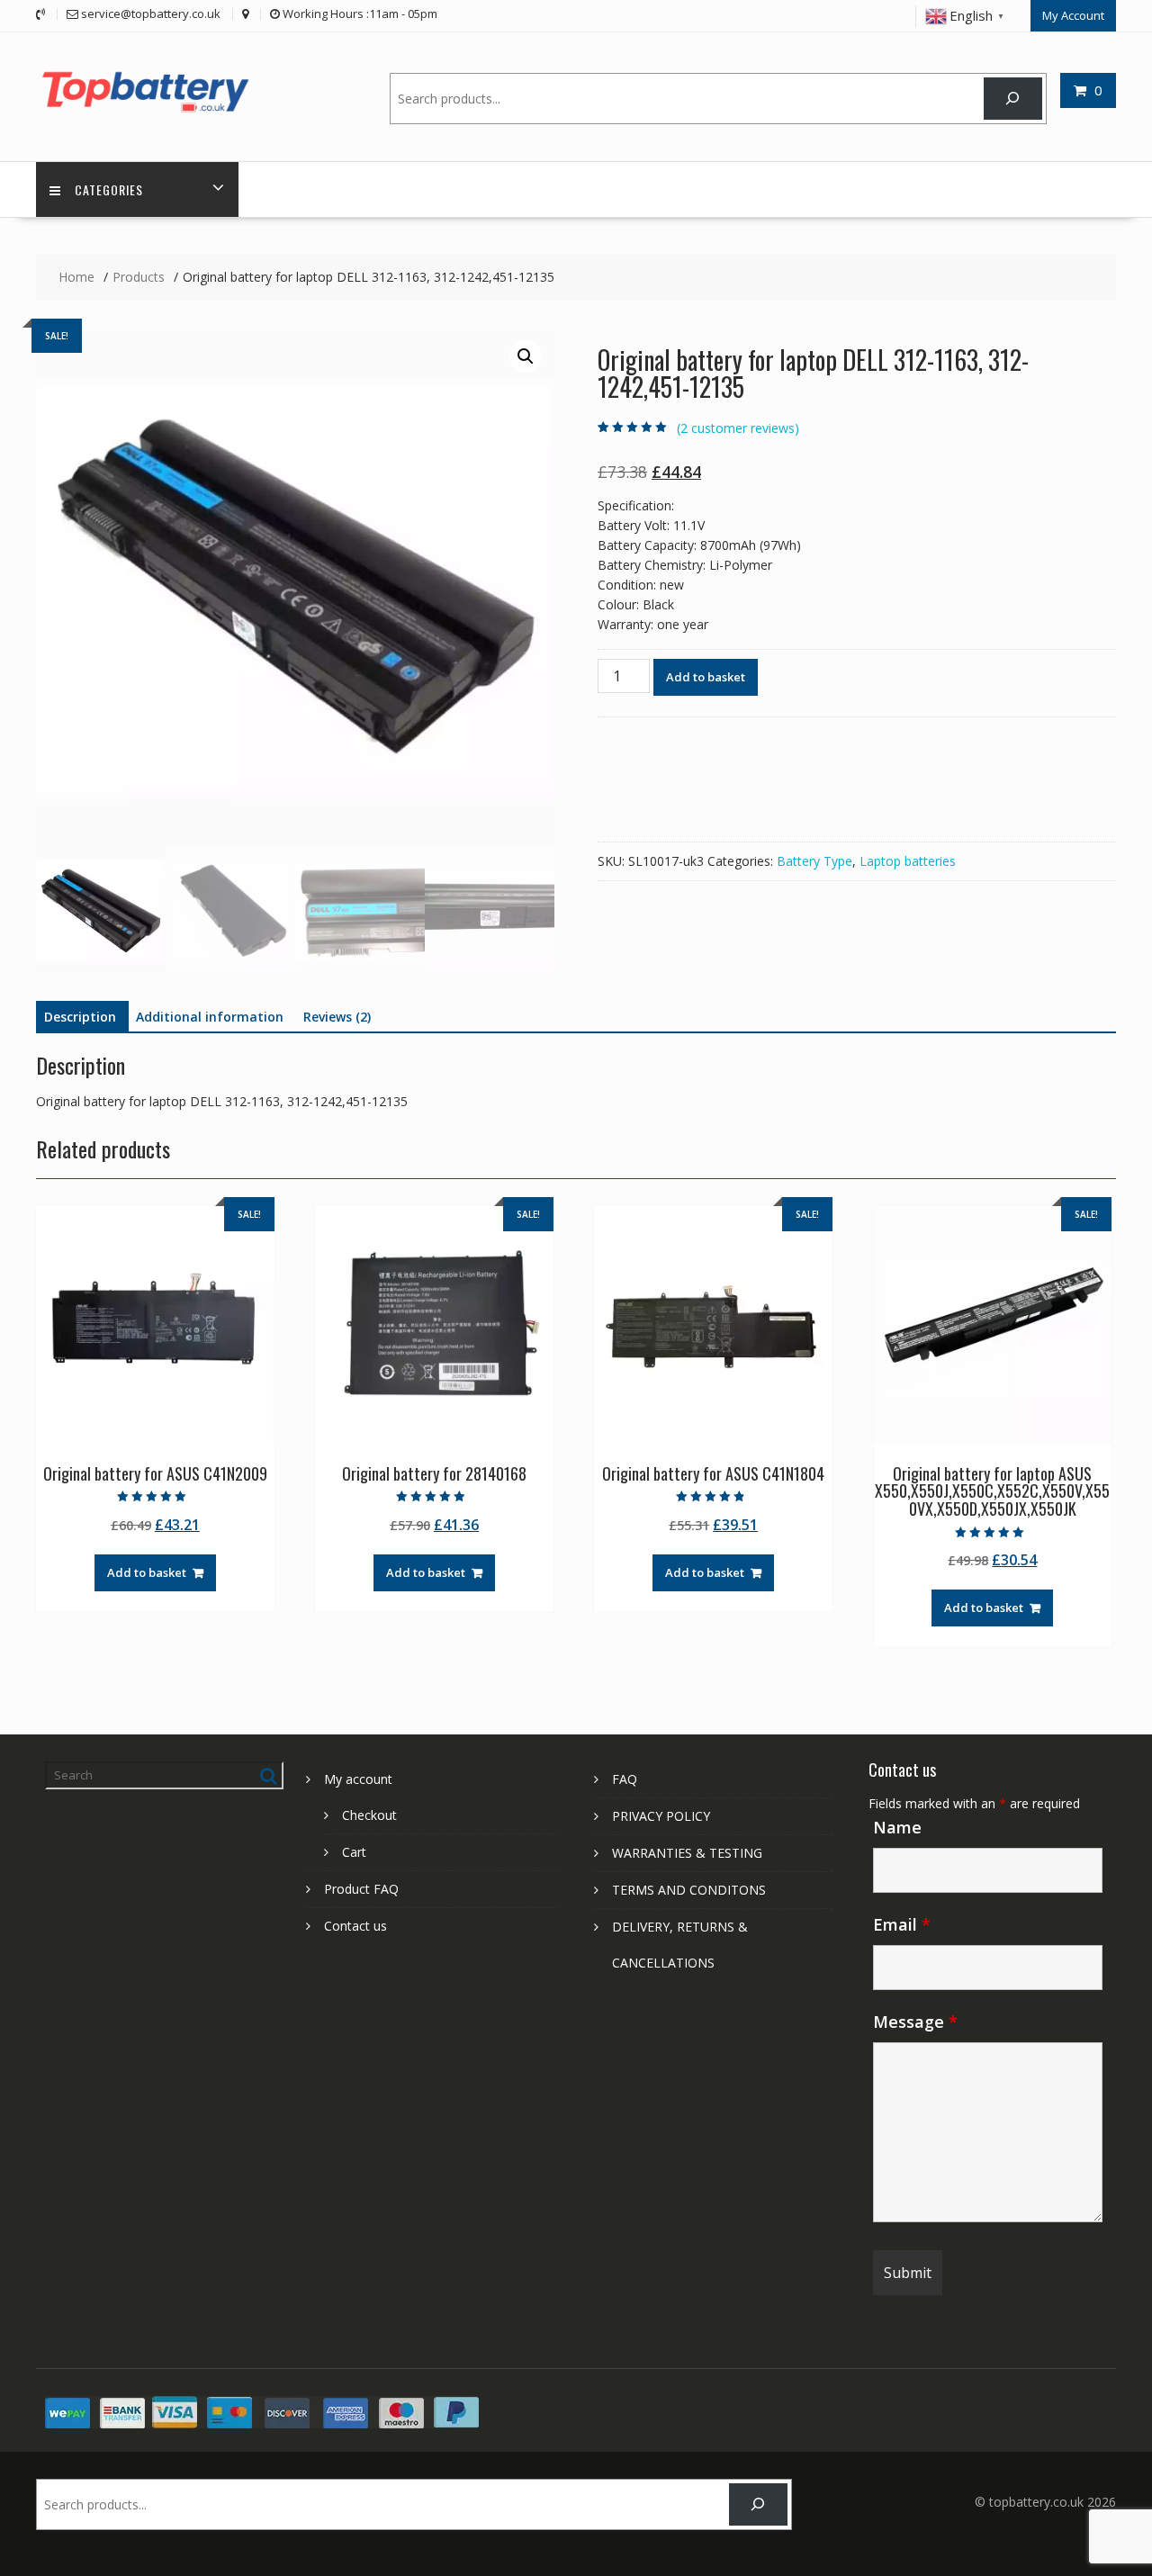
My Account (1073, 15)
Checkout (369, 1815)
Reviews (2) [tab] (337, 1017)
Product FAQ (361, 1889)
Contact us (355, 1926)
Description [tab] (80, 1017)
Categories (109, 189)
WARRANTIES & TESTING (687, 1853)
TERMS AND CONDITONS (689, 1890)
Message (915, 2022)
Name (897, 1827)
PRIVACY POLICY (661, 1816)
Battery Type (814, 861)
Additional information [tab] (210, 1017)
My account (358, 1779)
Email (902, 1924)
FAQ (625, 1779)
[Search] (1013, 99)
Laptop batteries (908, 861)
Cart (354, 1852)
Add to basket (706, 677)
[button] (526, 356)
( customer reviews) (738, 428)
